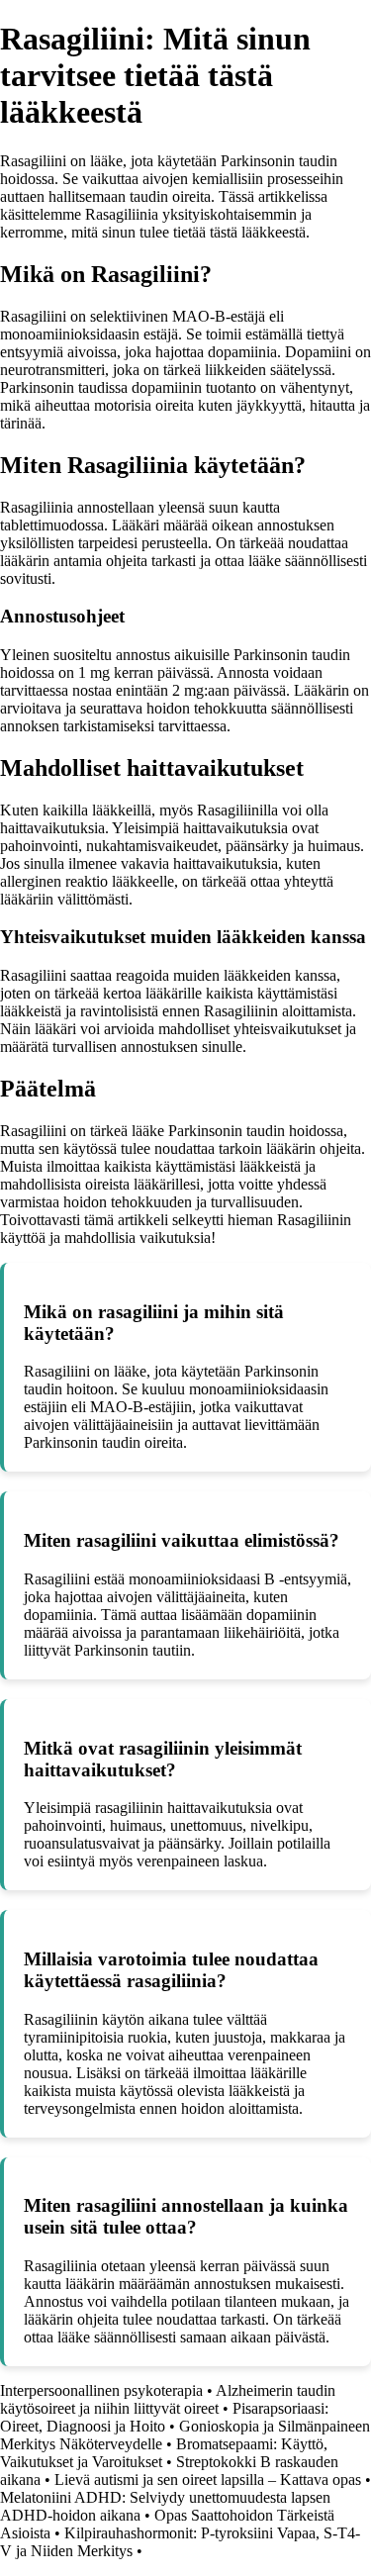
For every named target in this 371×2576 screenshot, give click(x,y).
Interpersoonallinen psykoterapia (101, 2390)
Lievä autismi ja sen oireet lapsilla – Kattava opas (208, 2480)
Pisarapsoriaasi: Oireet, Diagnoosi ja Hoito (164, 2417)
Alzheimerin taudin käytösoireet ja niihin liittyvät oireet (168, 2399)
